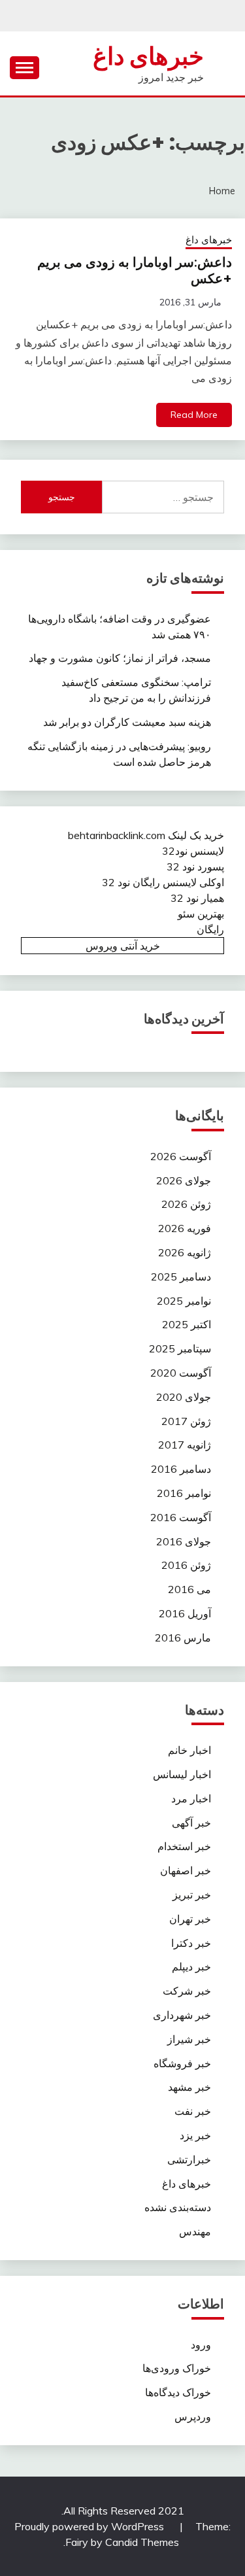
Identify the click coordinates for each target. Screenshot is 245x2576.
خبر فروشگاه (182, 2063)
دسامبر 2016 (181, 1469)
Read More (194, 415)
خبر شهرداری (182, 2015)
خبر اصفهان (186, 1870)
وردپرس (193, 2416)
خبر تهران (190, 1919)
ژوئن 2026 (186, 1204)
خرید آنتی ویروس (123, 946)
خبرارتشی (189, 2159)
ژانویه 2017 (185, 1445)
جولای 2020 (184, 1397)
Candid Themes (142, 2542)
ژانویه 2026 (185, 1252)
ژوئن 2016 (186, 1565)
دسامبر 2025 (181, 1277)
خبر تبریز (192, 1895)
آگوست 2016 (181, 1517)
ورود (201, 2344)
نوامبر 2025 (184, 1301)
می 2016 (189, 1589)
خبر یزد (195, 2135)
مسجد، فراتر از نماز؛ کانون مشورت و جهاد (120, 658)
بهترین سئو (201, 914)
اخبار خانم (189, 1750)
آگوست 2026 (181, 1156)
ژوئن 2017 (186, 1421)
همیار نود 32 (197, 898)
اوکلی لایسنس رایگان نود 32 (163, 882)
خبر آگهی (191, 1823)
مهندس (195, 2231)
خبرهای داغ (148, 56)
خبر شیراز (189, 2039)
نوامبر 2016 (184, 1493)
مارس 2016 (183, 1638)
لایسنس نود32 (193, 851)
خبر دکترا (191, 1943)
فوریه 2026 (185, 1228)
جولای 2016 (184, 1541)
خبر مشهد (189, 2087)
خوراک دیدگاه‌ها (178, 2392)
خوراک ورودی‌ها (177, 2368)
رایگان (210, 929)
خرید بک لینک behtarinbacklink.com (146, 835)
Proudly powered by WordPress (90, 2526)
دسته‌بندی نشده (178, 2207)
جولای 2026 (184, 1180)
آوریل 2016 (185, 1613)
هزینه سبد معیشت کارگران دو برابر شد (127, 722)
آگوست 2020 (181, 1373)
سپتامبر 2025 (180, 1348)
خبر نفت (193, 2111)
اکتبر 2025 (187, 1324)
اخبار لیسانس (182, 1774)
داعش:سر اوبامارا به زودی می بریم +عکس (135, 270)
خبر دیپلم (191, 1966)
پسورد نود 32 (195, 867)
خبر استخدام (184, 1846)
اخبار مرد (191, 1798)
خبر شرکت (187, 1991)
